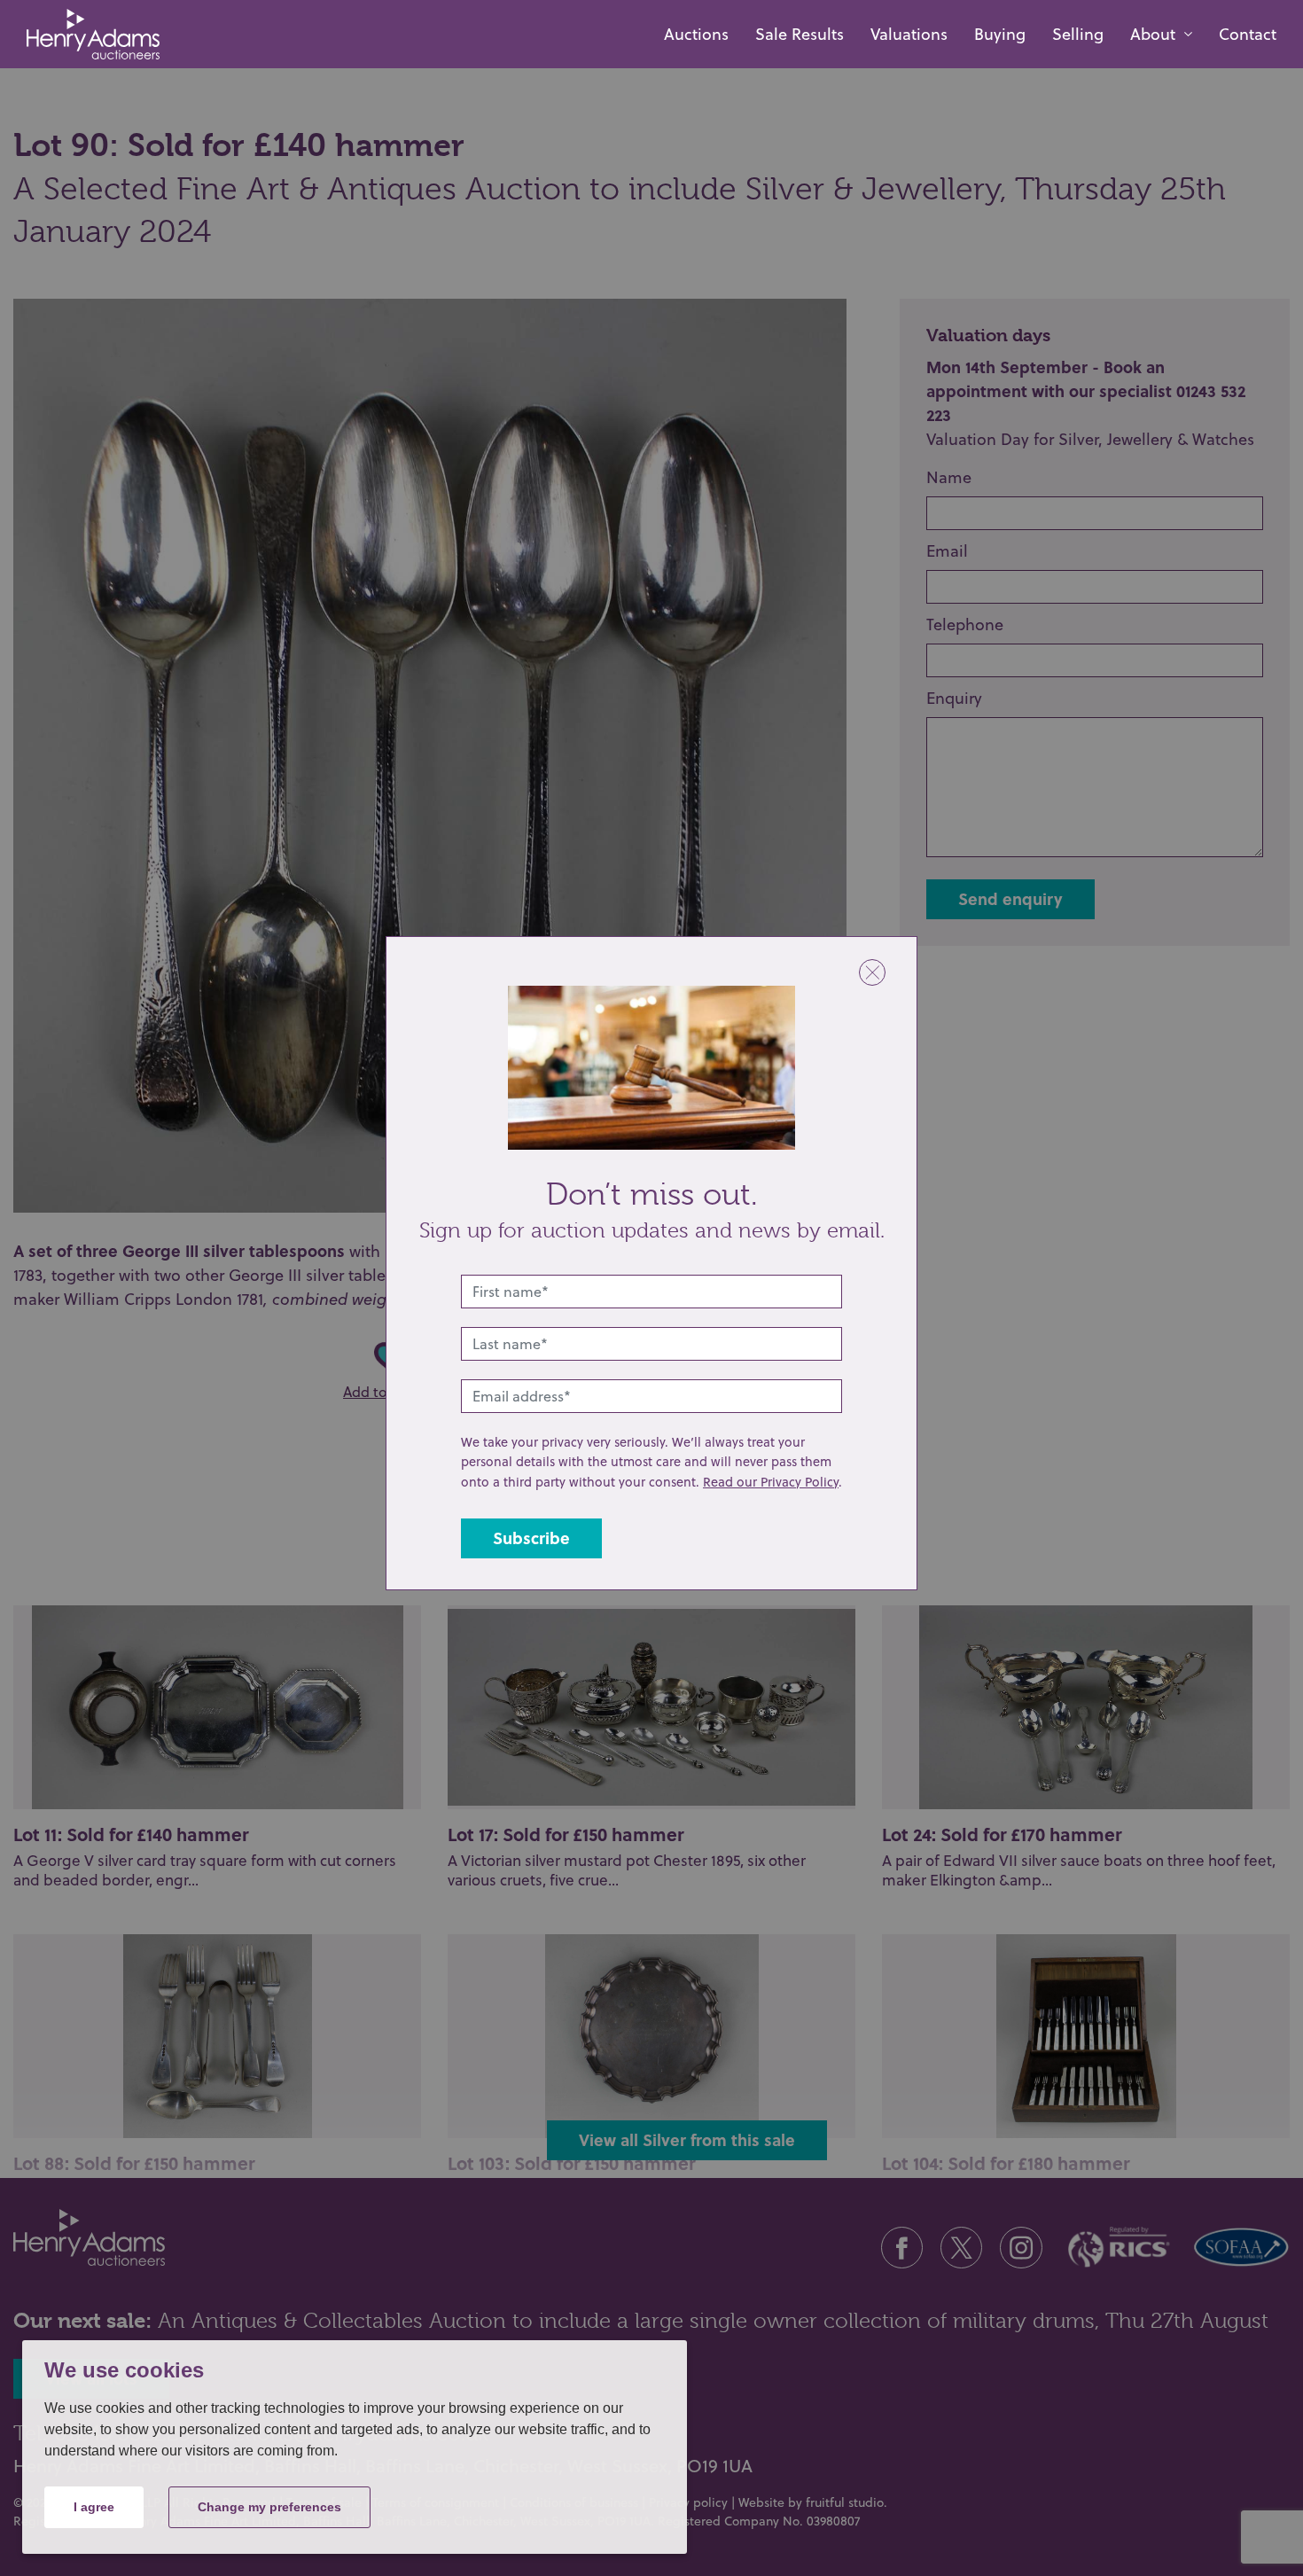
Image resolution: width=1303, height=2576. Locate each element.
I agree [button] (94, 2507)
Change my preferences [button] (269, 2507)
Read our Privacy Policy (771, 1482)
